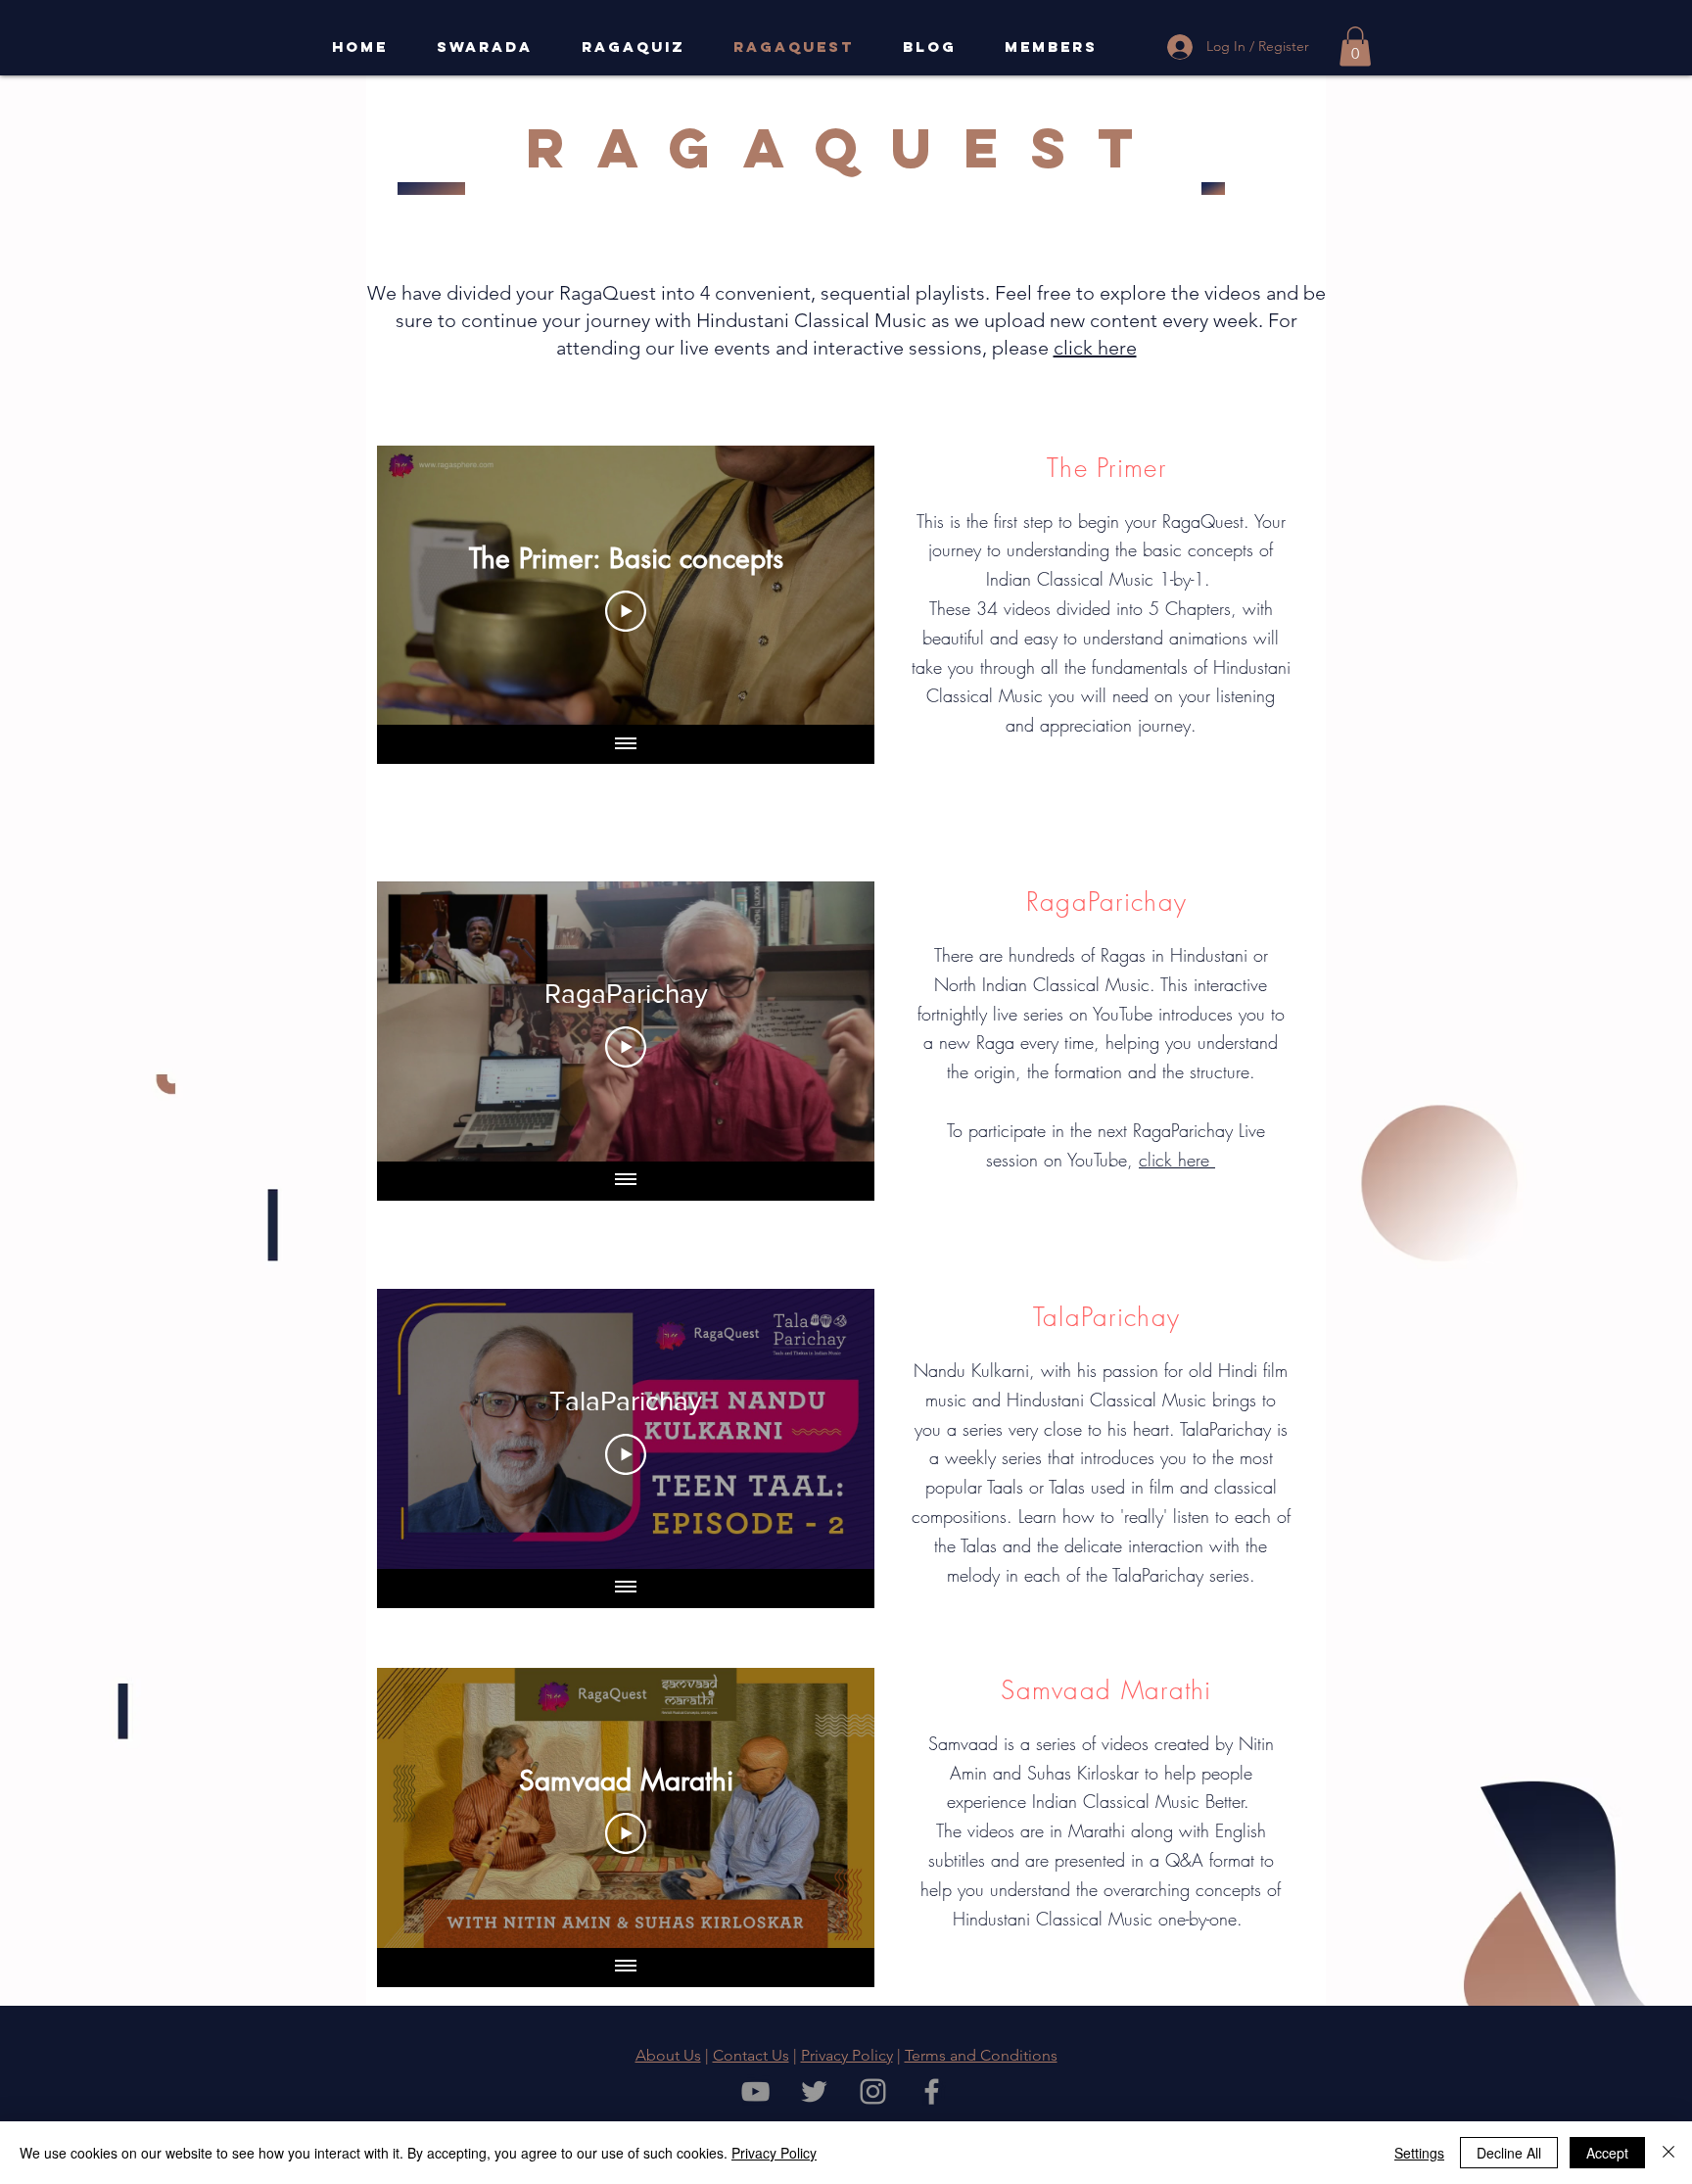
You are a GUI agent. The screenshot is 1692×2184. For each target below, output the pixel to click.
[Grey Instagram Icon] (873, 2091)
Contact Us (751, 2055)
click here (1095, 348)
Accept (1607, 2153)
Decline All (1509, 2153)
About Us (668, 2055)
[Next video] (834, 586)
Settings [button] (1419, 2153)
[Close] (1668, 2153)
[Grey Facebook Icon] (932, 2091)
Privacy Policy (847, 2055)
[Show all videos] (626, 744)
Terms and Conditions (981, 2055)
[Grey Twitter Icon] (814, 2091)
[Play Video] (626, 611)
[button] (1355, 47)
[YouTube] (755, 2091)
